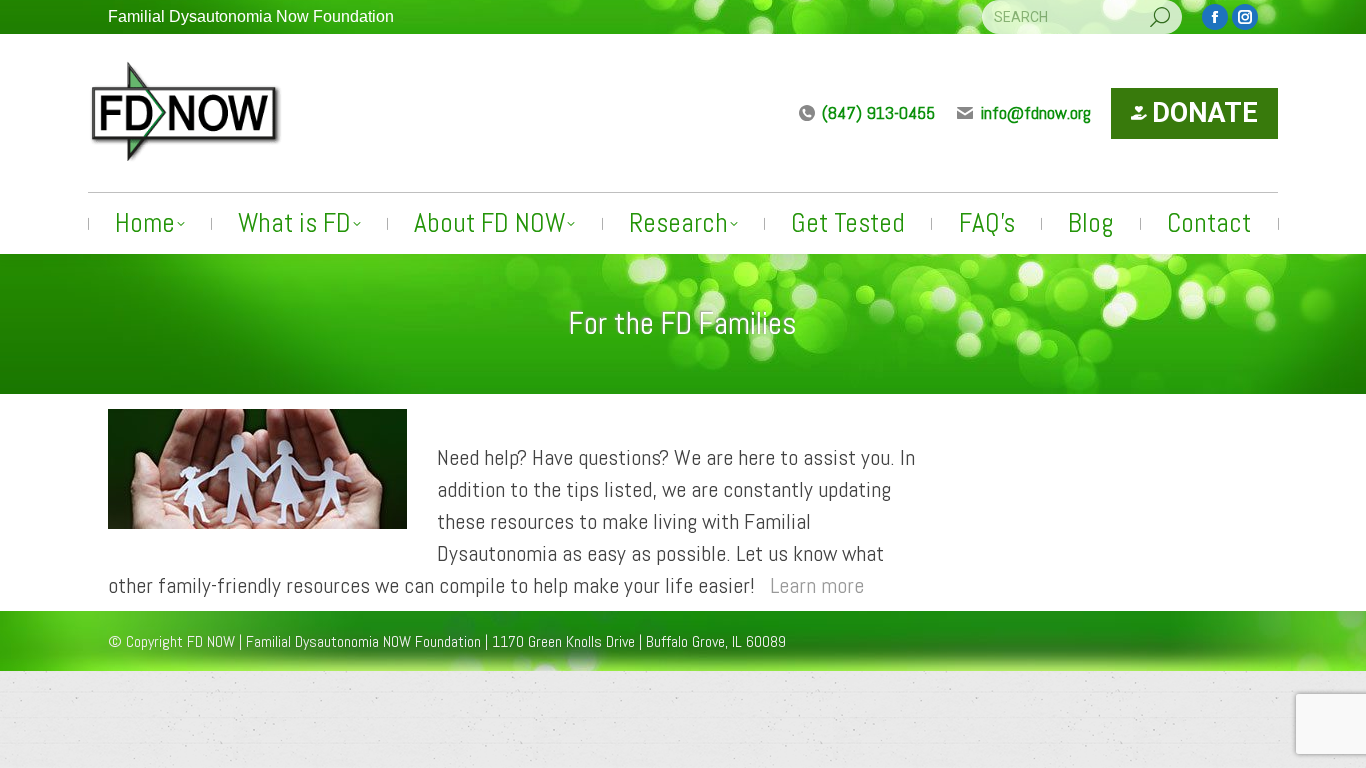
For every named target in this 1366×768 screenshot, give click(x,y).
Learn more (817, 585)
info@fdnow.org (1036, 112)
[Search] (1160, 17)
